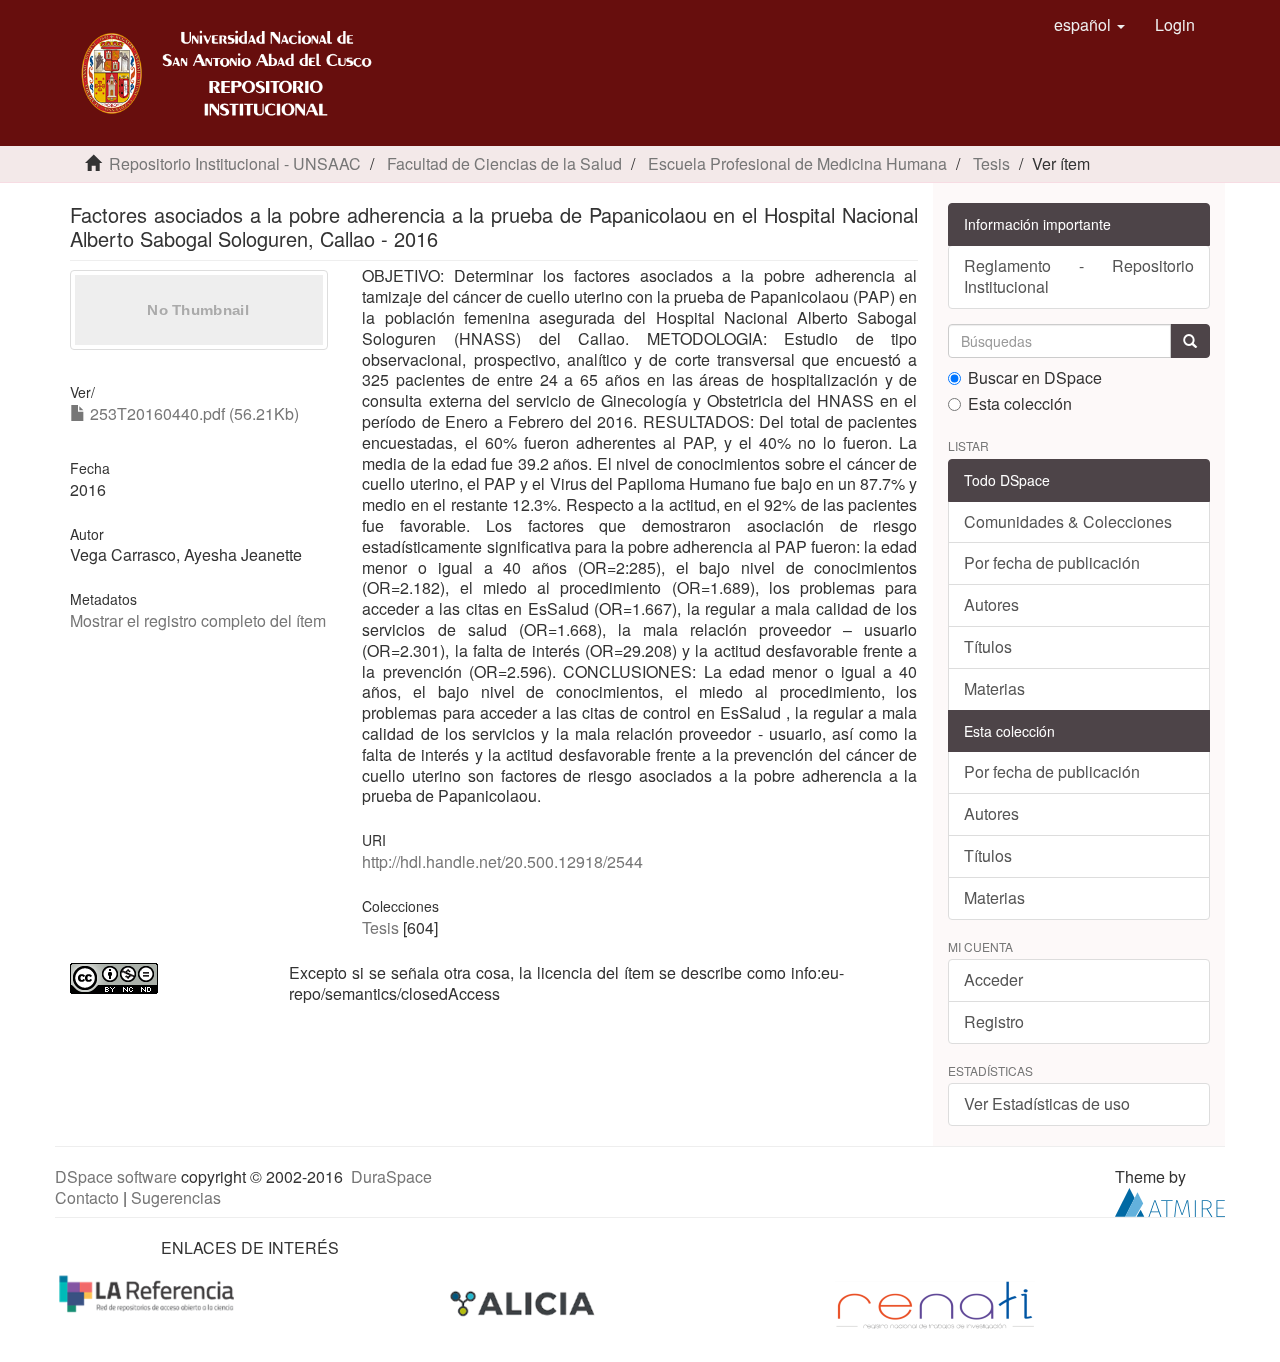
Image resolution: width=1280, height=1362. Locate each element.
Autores (991, 604)
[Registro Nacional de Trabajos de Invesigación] (935, 1303)
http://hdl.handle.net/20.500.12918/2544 (502, 861)
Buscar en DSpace (1035, 378)
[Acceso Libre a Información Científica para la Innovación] (524, 1303)
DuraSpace (391, 1176)
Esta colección (1020, 404)
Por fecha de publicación (1052, 562)
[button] (1089, 25)
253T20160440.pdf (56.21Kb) (192, 413)
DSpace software (116, 1176)
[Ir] (1190, 341)
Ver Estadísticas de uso (1047, 1103)
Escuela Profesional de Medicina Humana (797, 163)
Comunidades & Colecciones (1068, 521)
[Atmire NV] (1170, 1200)
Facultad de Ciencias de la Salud (504, 163)
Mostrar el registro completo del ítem (198, 620)
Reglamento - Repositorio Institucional (1079, 276)
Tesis (991, 163)
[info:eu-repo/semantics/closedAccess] (164, 978)
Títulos (988, 646)
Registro (994, 1021)
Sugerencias (176, 1197)
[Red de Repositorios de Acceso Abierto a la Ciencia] (149, 1292)
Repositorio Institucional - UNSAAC (235, 163)
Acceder (993, 979)
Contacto (87, 1197)
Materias (994, 688)
